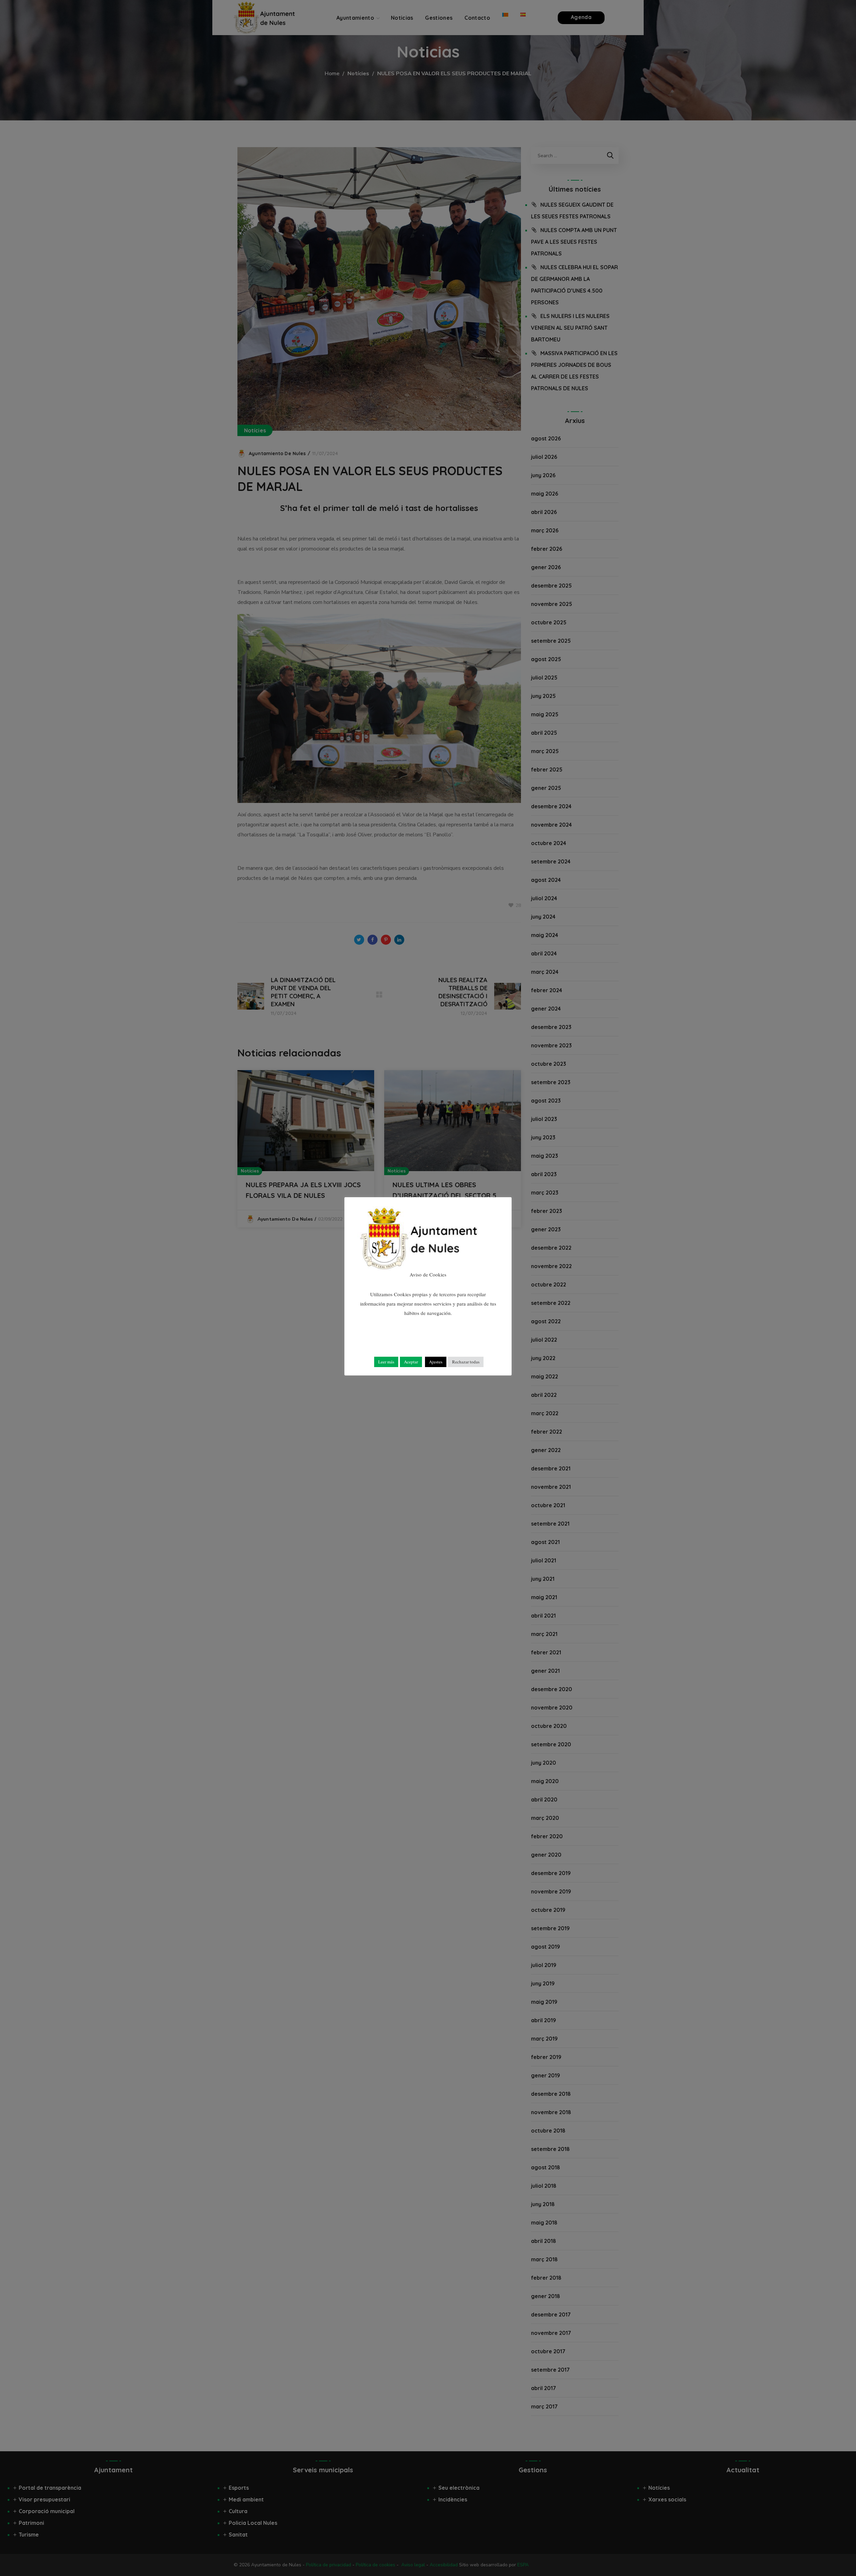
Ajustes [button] (436, 1362)
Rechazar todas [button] (466, 1362)
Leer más (386, 1362)
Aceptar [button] (411, 1362)
